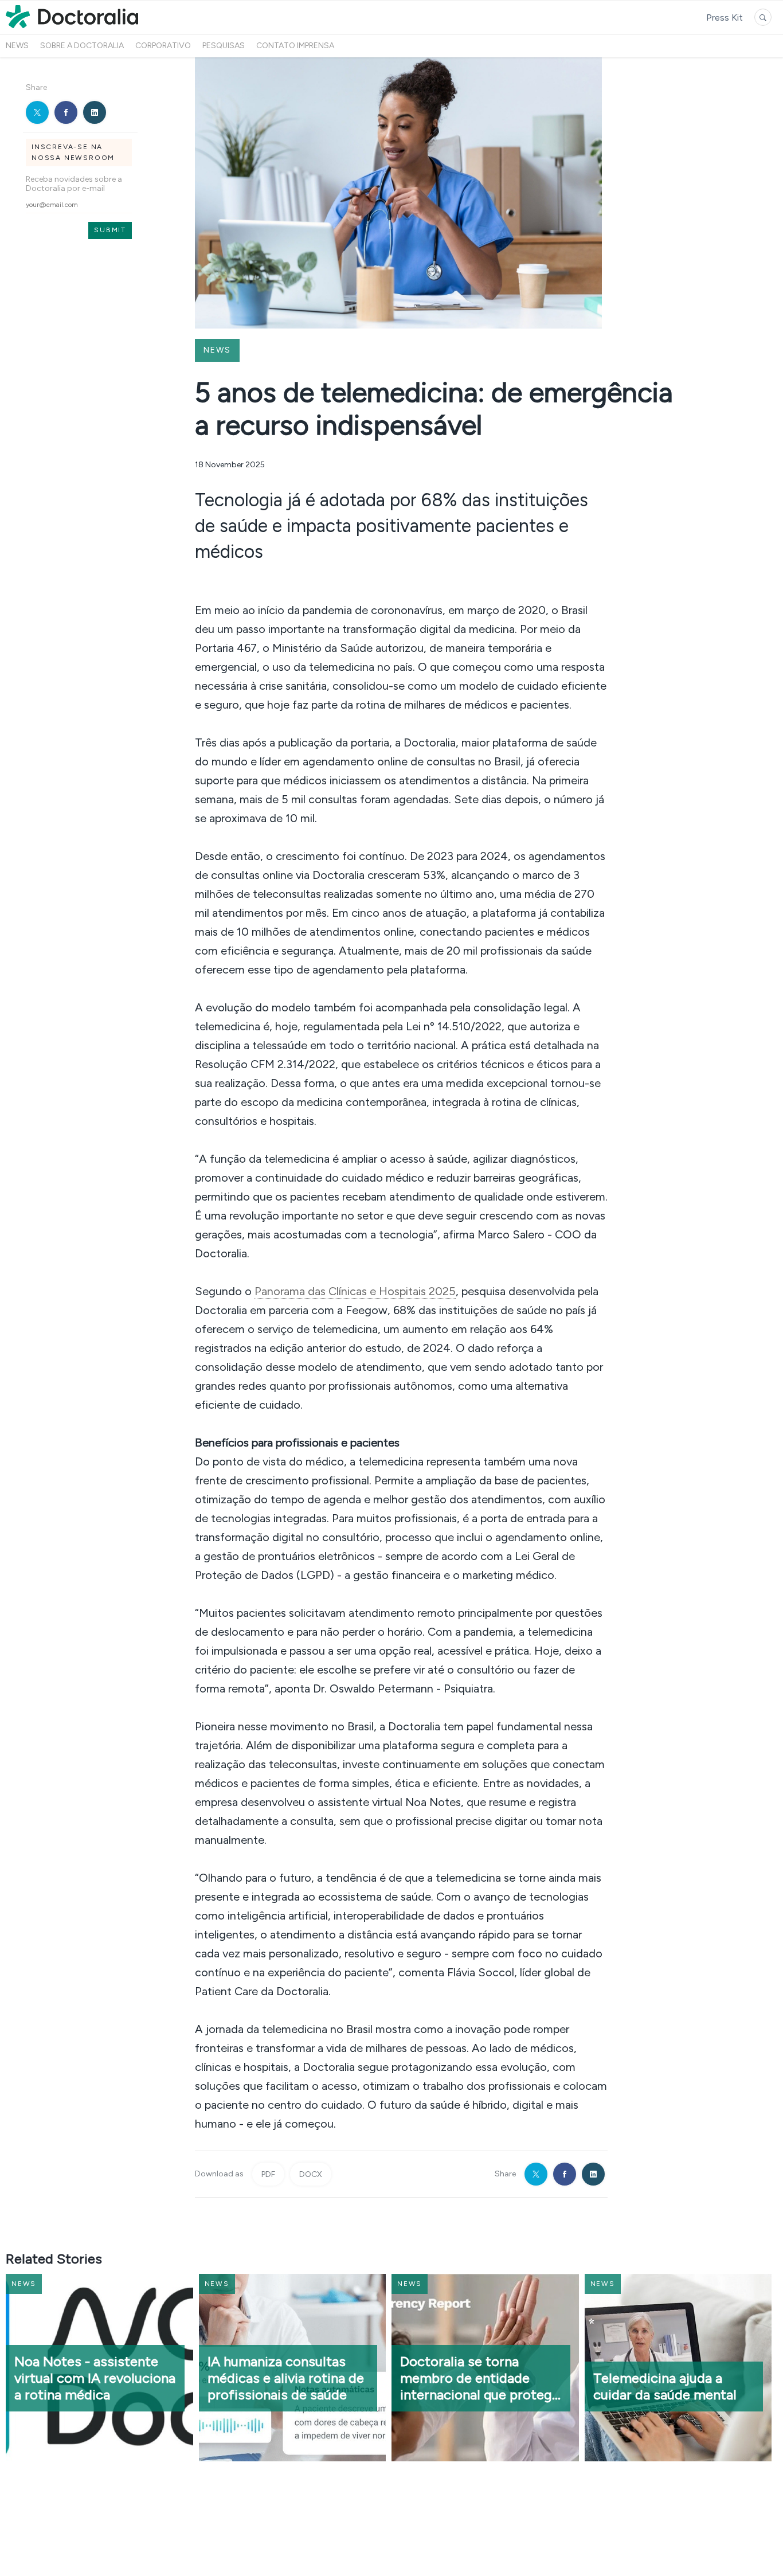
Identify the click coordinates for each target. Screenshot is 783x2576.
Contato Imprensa (295, 46)
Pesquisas (224, 46)
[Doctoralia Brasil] (72, 28)
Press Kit (725, 17)
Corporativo (163, 46)
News (17, 46)
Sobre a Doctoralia (82, 46)
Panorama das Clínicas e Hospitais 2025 (355, 1291)
